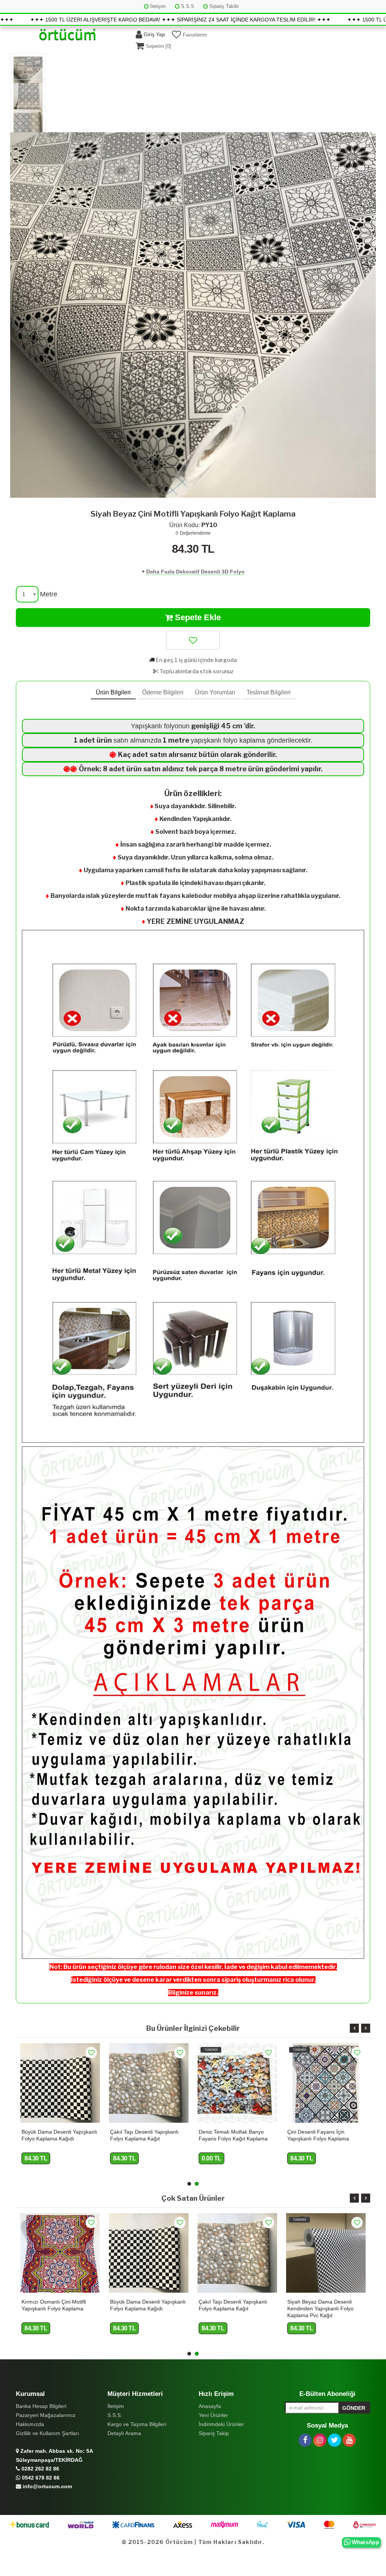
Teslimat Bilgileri (269, 692)
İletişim (157, 6)
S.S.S (187, 6)
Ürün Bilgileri (113, 692)
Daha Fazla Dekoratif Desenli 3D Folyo (195, 572)
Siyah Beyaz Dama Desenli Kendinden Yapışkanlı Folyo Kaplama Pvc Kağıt (232, 2308)
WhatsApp (365, 2542)
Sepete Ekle (197, 617)
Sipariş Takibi (223, 6)
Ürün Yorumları (215, 692)
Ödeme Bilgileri (163, 692)
